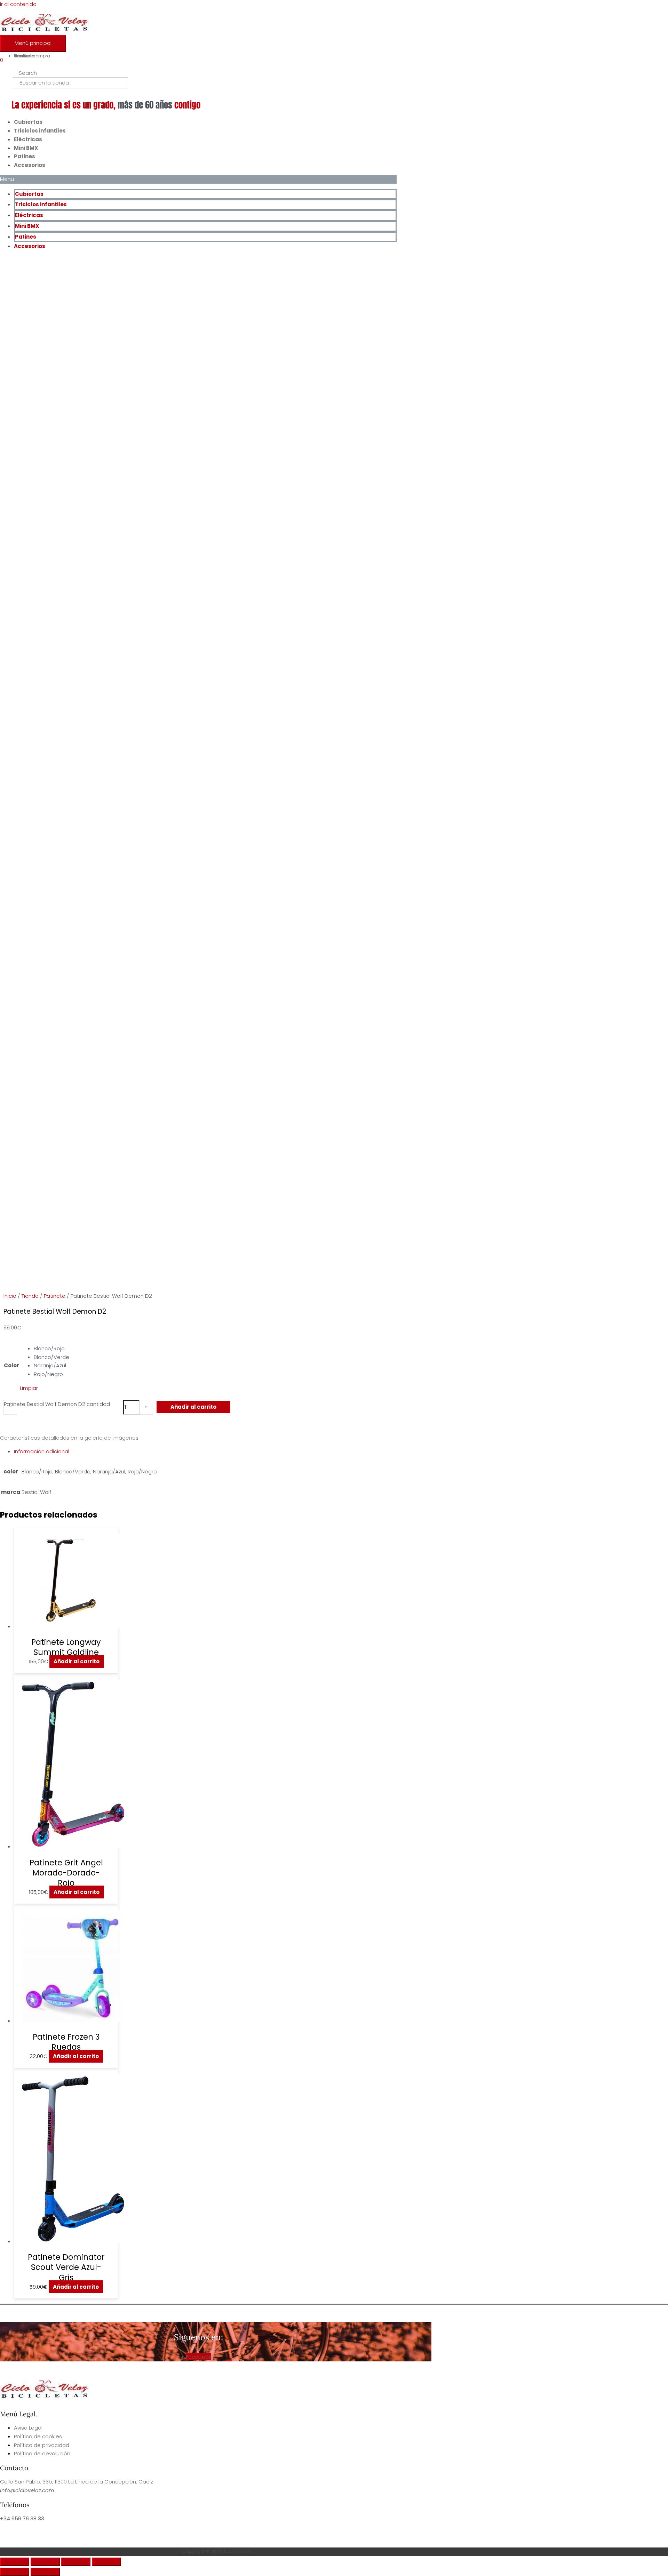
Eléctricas (28, 139)
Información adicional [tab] (42, 1451)
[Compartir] (76, 2562)
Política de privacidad (42, 2445)
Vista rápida (66, 1624)
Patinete (55, 1296)
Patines (25, 156)
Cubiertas (28, 122)
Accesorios (30, 165)
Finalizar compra (32, 56)
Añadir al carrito (193, 1407)
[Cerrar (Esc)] (106, 2562)
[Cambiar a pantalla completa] (45, 2562)
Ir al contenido (18, 4)
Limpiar (29, 1388)
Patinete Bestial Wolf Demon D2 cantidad (57, 1404)
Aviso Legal (28, 2428)
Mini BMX (26, 148)
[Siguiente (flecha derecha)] (45, 2572)
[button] (198, 179)
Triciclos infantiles (40, 131)
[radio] (51, 1349)
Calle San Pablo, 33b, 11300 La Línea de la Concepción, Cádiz (77, 2482)
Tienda (30, 1296)
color (11, 1365)
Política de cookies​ (38, 2436)
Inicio (10, 1296)
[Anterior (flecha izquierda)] (15, 2572)
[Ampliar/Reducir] (15, 2562)
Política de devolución (42, 2453)
